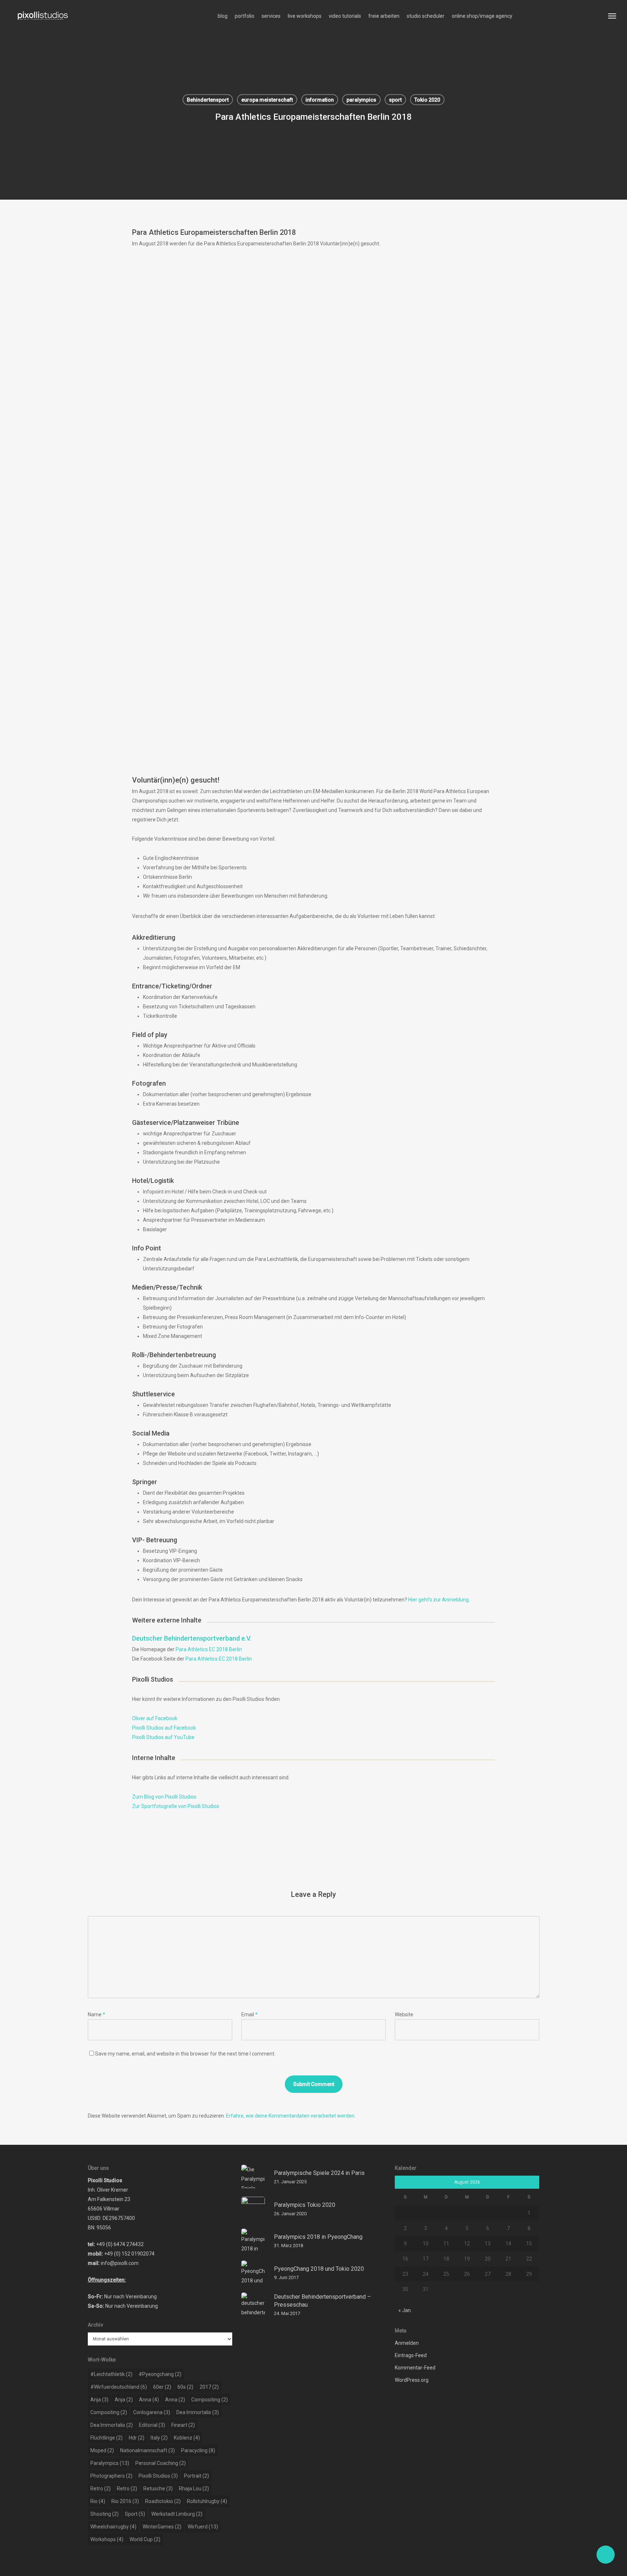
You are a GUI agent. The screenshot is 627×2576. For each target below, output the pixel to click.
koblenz (187, 2438)
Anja (99, 2400)
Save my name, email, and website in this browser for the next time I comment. (185, 2054)
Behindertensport (208, 100)
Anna (149, 2400)
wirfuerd (203, 2527)
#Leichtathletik (111, 2374)
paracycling (198, 2450)
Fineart (183, 2425)
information (320, 100)
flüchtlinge (106, 2438)
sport (395, 100)
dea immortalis (198, 2412)
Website (404, 2014)
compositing (210, 2400)
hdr (137, 2438)
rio (98, 2501)
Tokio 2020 (427, 100)
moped (102, 2450)
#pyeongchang (160, 2374)
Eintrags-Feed (411, 2355)
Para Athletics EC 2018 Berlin (209, 1649)
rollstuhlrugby (207, 2501)
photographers (111, 2476)
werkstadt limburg (177, 2514)
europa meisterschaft (267, 100)
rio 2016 (125, 2501)
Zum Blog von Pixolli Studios (164, 1797)
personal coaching (161, 2463)
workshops (107, 2539)
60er (162, 2387)
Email (249, 2014)
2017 (209, 2387)
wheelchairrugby (113, 2527)
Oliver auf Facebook (155, 1718)
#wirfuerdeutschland (119, 2387)
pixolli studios (158, 2476)
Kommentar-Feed (415, 2368)
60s (185, 2387)
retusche (158, 2489)
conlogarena (152, 2412)
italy (159, 2438)
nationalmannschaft (147, 2450)
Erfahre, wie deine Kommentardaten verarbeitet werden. (291, 2116)
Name (97, 2014)
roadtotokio (163, 2501)
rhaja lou (194, 2489)
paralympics (361, 100)
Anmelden (407, 2343)
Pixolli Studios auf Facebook (164, 1728)
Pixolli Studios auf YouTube (163, 1737)
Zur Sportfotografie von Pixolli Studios (176, 1806)
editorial (152, 2425)
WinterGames (162, 2527)
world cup (145, 2539)
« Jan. (405, 2310)
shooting (104, 2514)
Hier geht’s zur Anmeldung (439, 1600)
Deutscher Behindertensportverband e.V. (192, 1638)
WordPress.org (412, 2380)
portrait (196, 2476)
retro (101, 2489)
